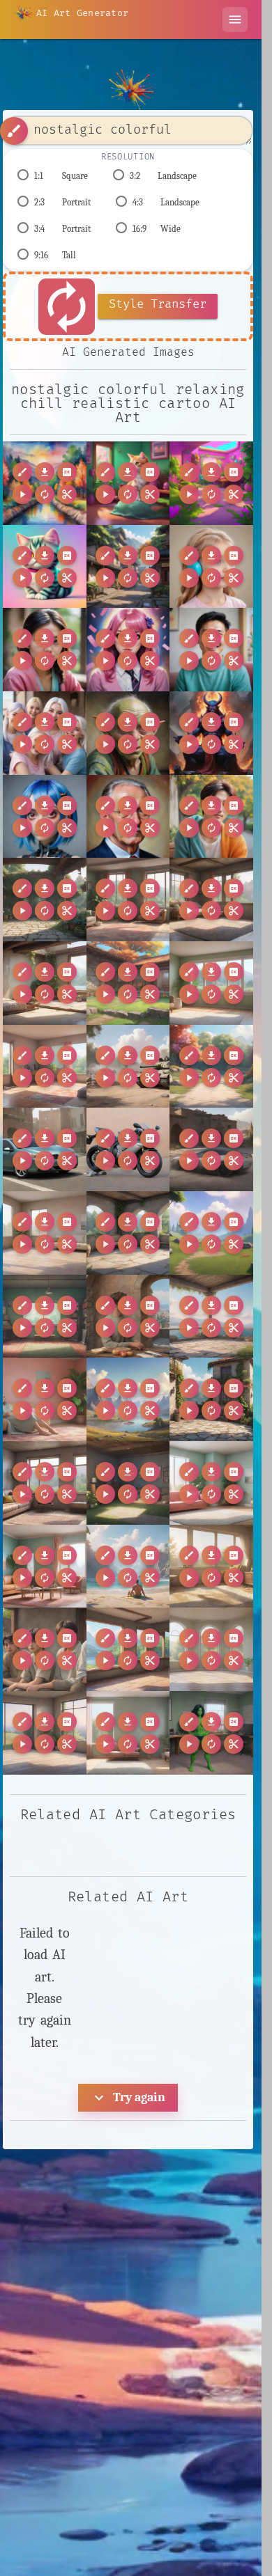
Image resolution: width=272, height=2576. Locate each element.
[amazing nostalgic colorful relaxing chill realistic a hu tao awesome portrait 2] (45, 650)
